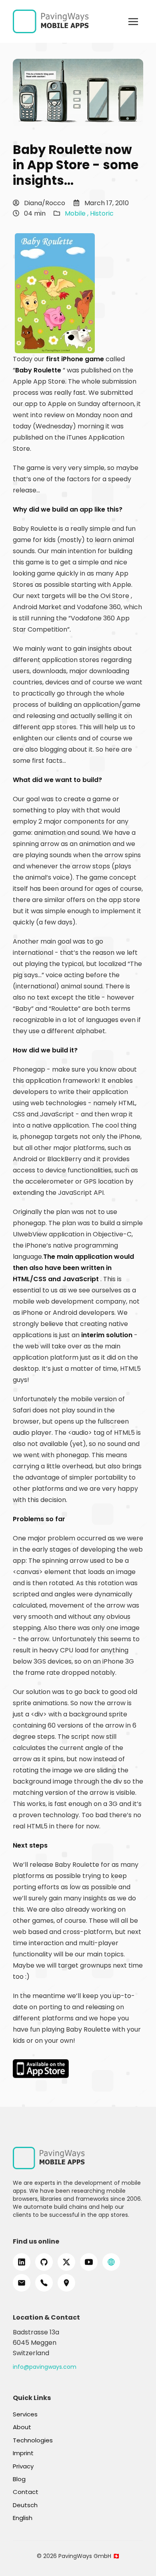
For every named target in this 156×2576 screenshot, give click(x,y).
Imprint (23, 2453)
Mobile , (77, 213)
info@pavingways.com (45, 2367)
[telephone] (44, 2283)
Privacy (23, 2466)
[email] (22, 2283)
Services (25, 2414)
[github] (44, 2262)
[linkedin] (22, 2262)
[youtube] (89, 2262)
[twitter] (66, 2262)
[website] (111, 2262)
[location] (66, 2283)
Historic (102, 213)
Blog (19, 2479)
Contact (26, 2492)
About (22, 2427)
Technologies (33, 2440)
